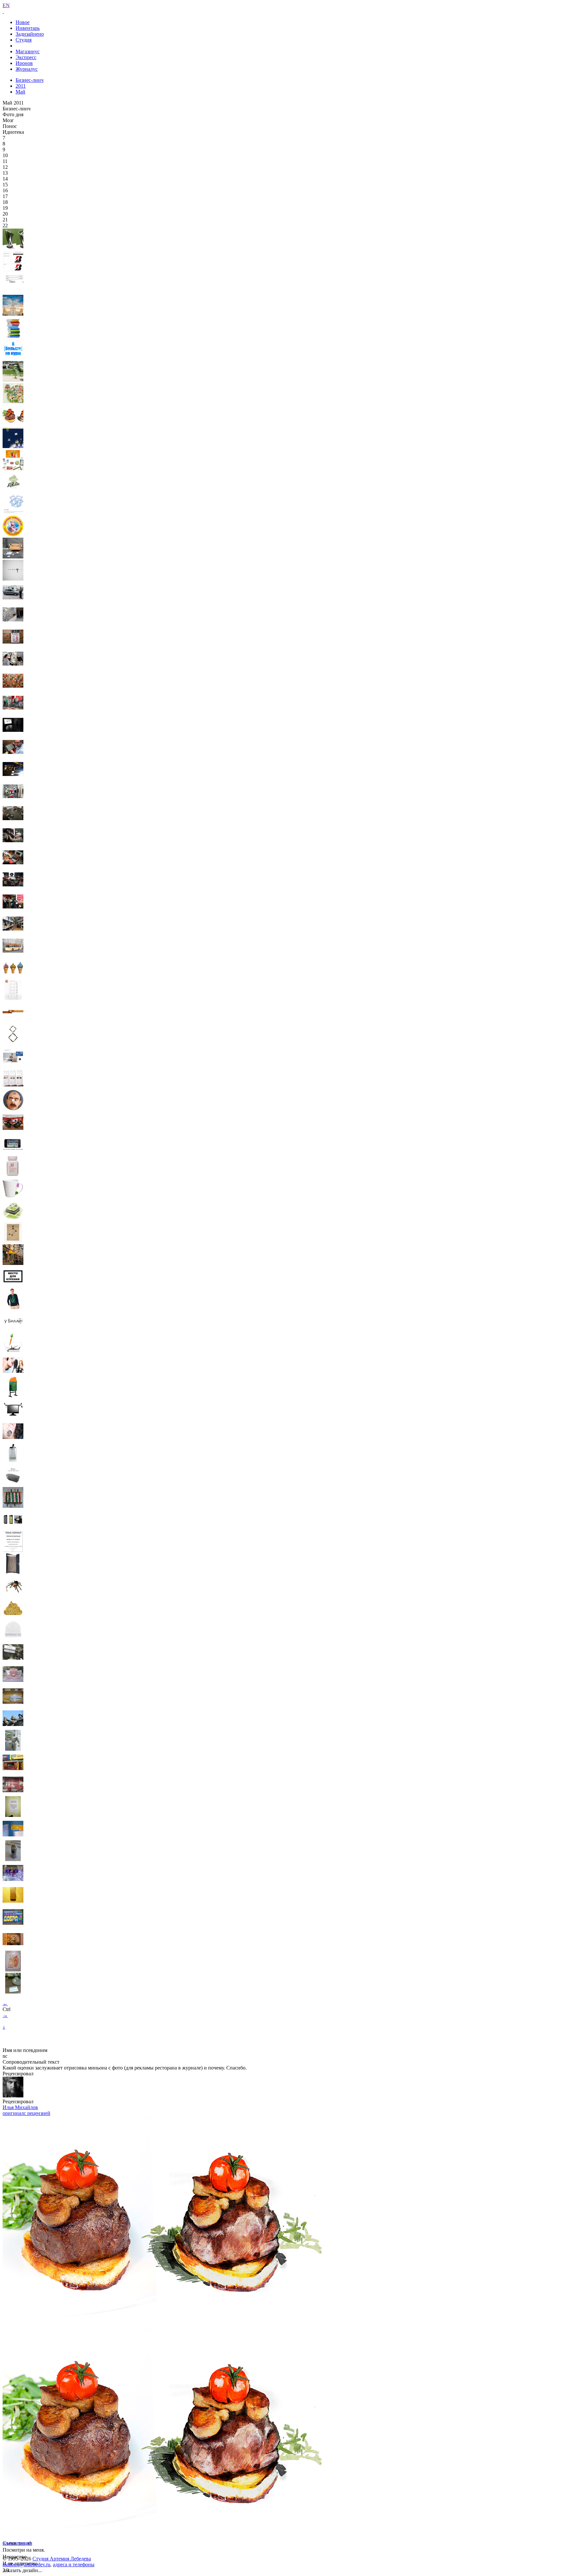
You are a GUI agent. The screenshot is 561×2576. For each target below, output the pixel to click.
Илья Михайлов (20, 2107)
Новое (23, 22)
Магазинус (28, 51)
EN (6, 5)
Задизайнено (30, 34)
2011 (21, 86)
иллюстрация (17, 2543)
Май (20, 92)
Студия (24, 40)
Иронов (24, 63)
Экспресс (26, 57)
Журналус (27, 69)
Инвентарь (28, 28)
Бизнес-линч (30, 80)
